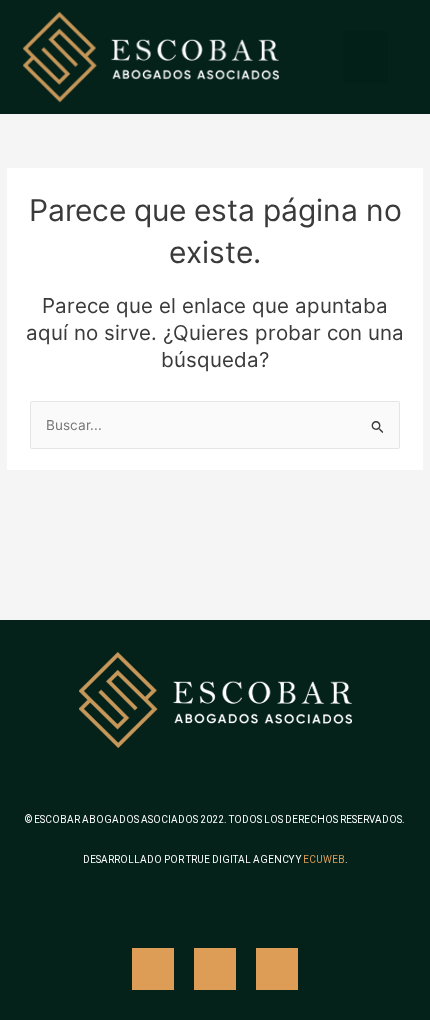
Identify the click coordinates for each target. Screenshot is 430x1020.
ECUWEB (324, 859)
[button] (365, 57)
